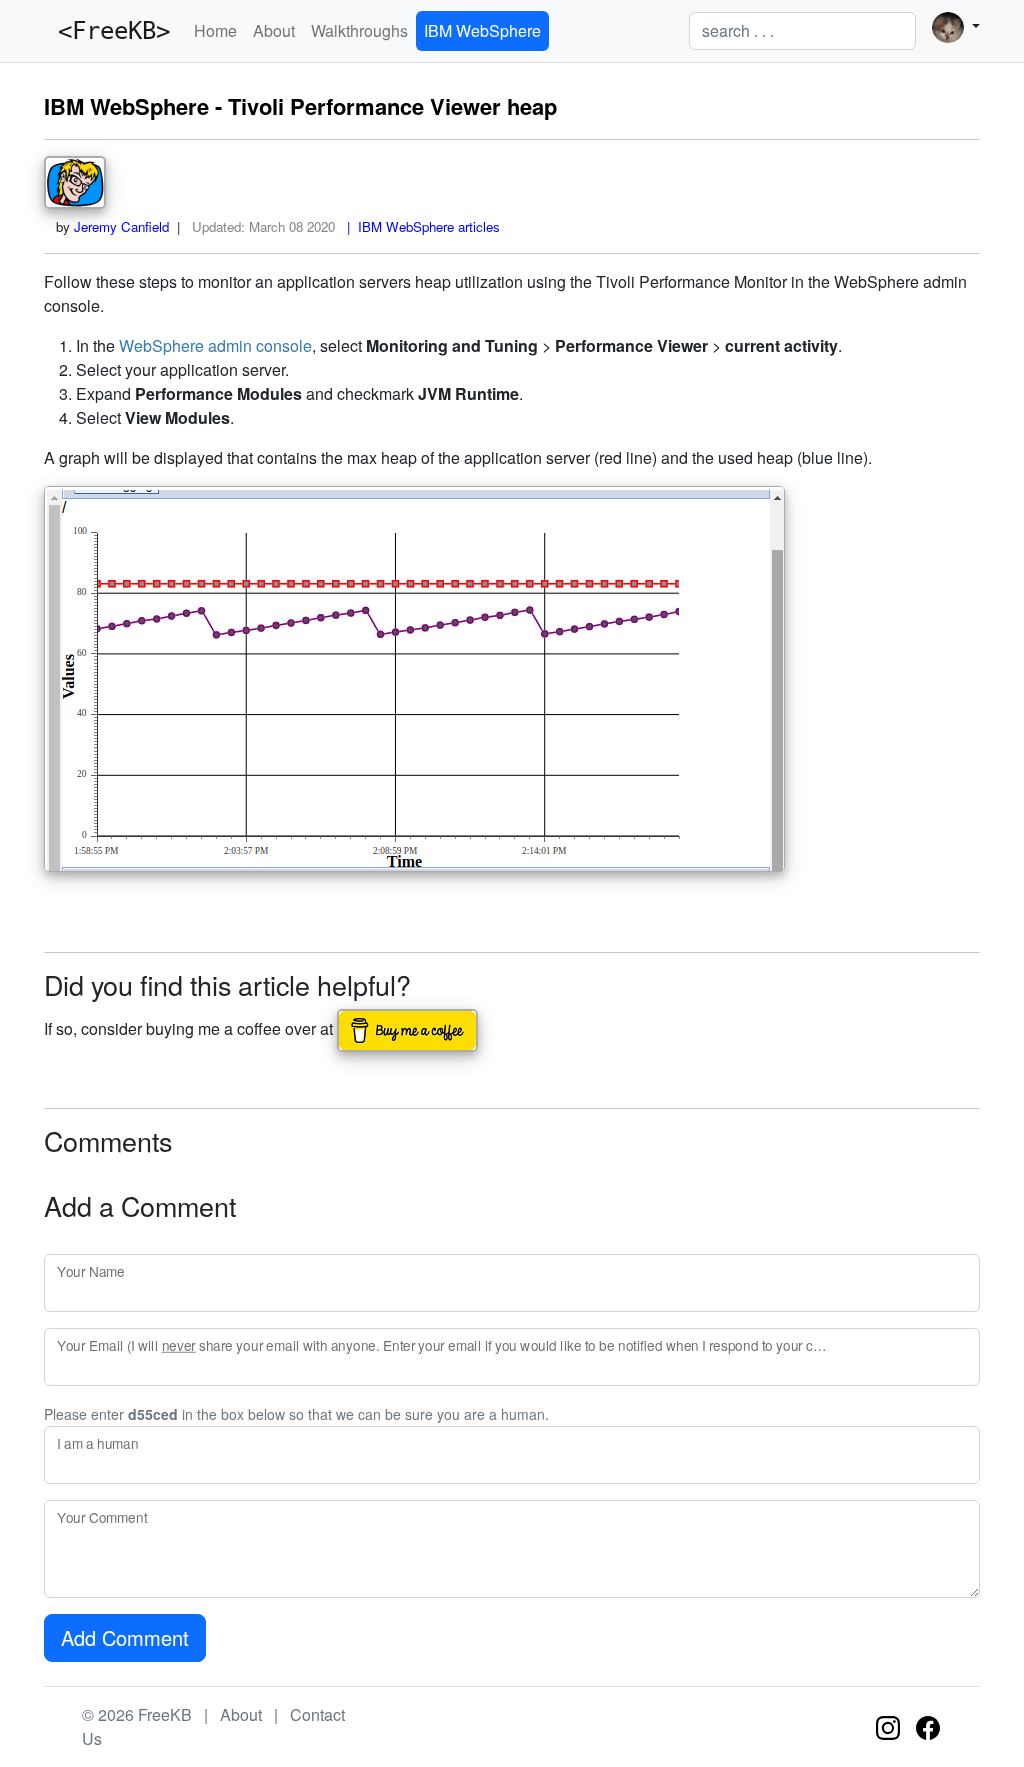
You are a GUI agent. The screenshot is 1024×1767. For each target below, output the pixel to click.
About (274, 30)
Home (215, 30)
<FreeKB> (107, 31)
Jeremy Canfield (121, 226)
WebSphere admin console (215, 345)
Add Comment (125, 1637)
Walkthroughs (359, 30)
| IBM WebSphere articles (419, 226)
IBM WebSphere (482, 30)
